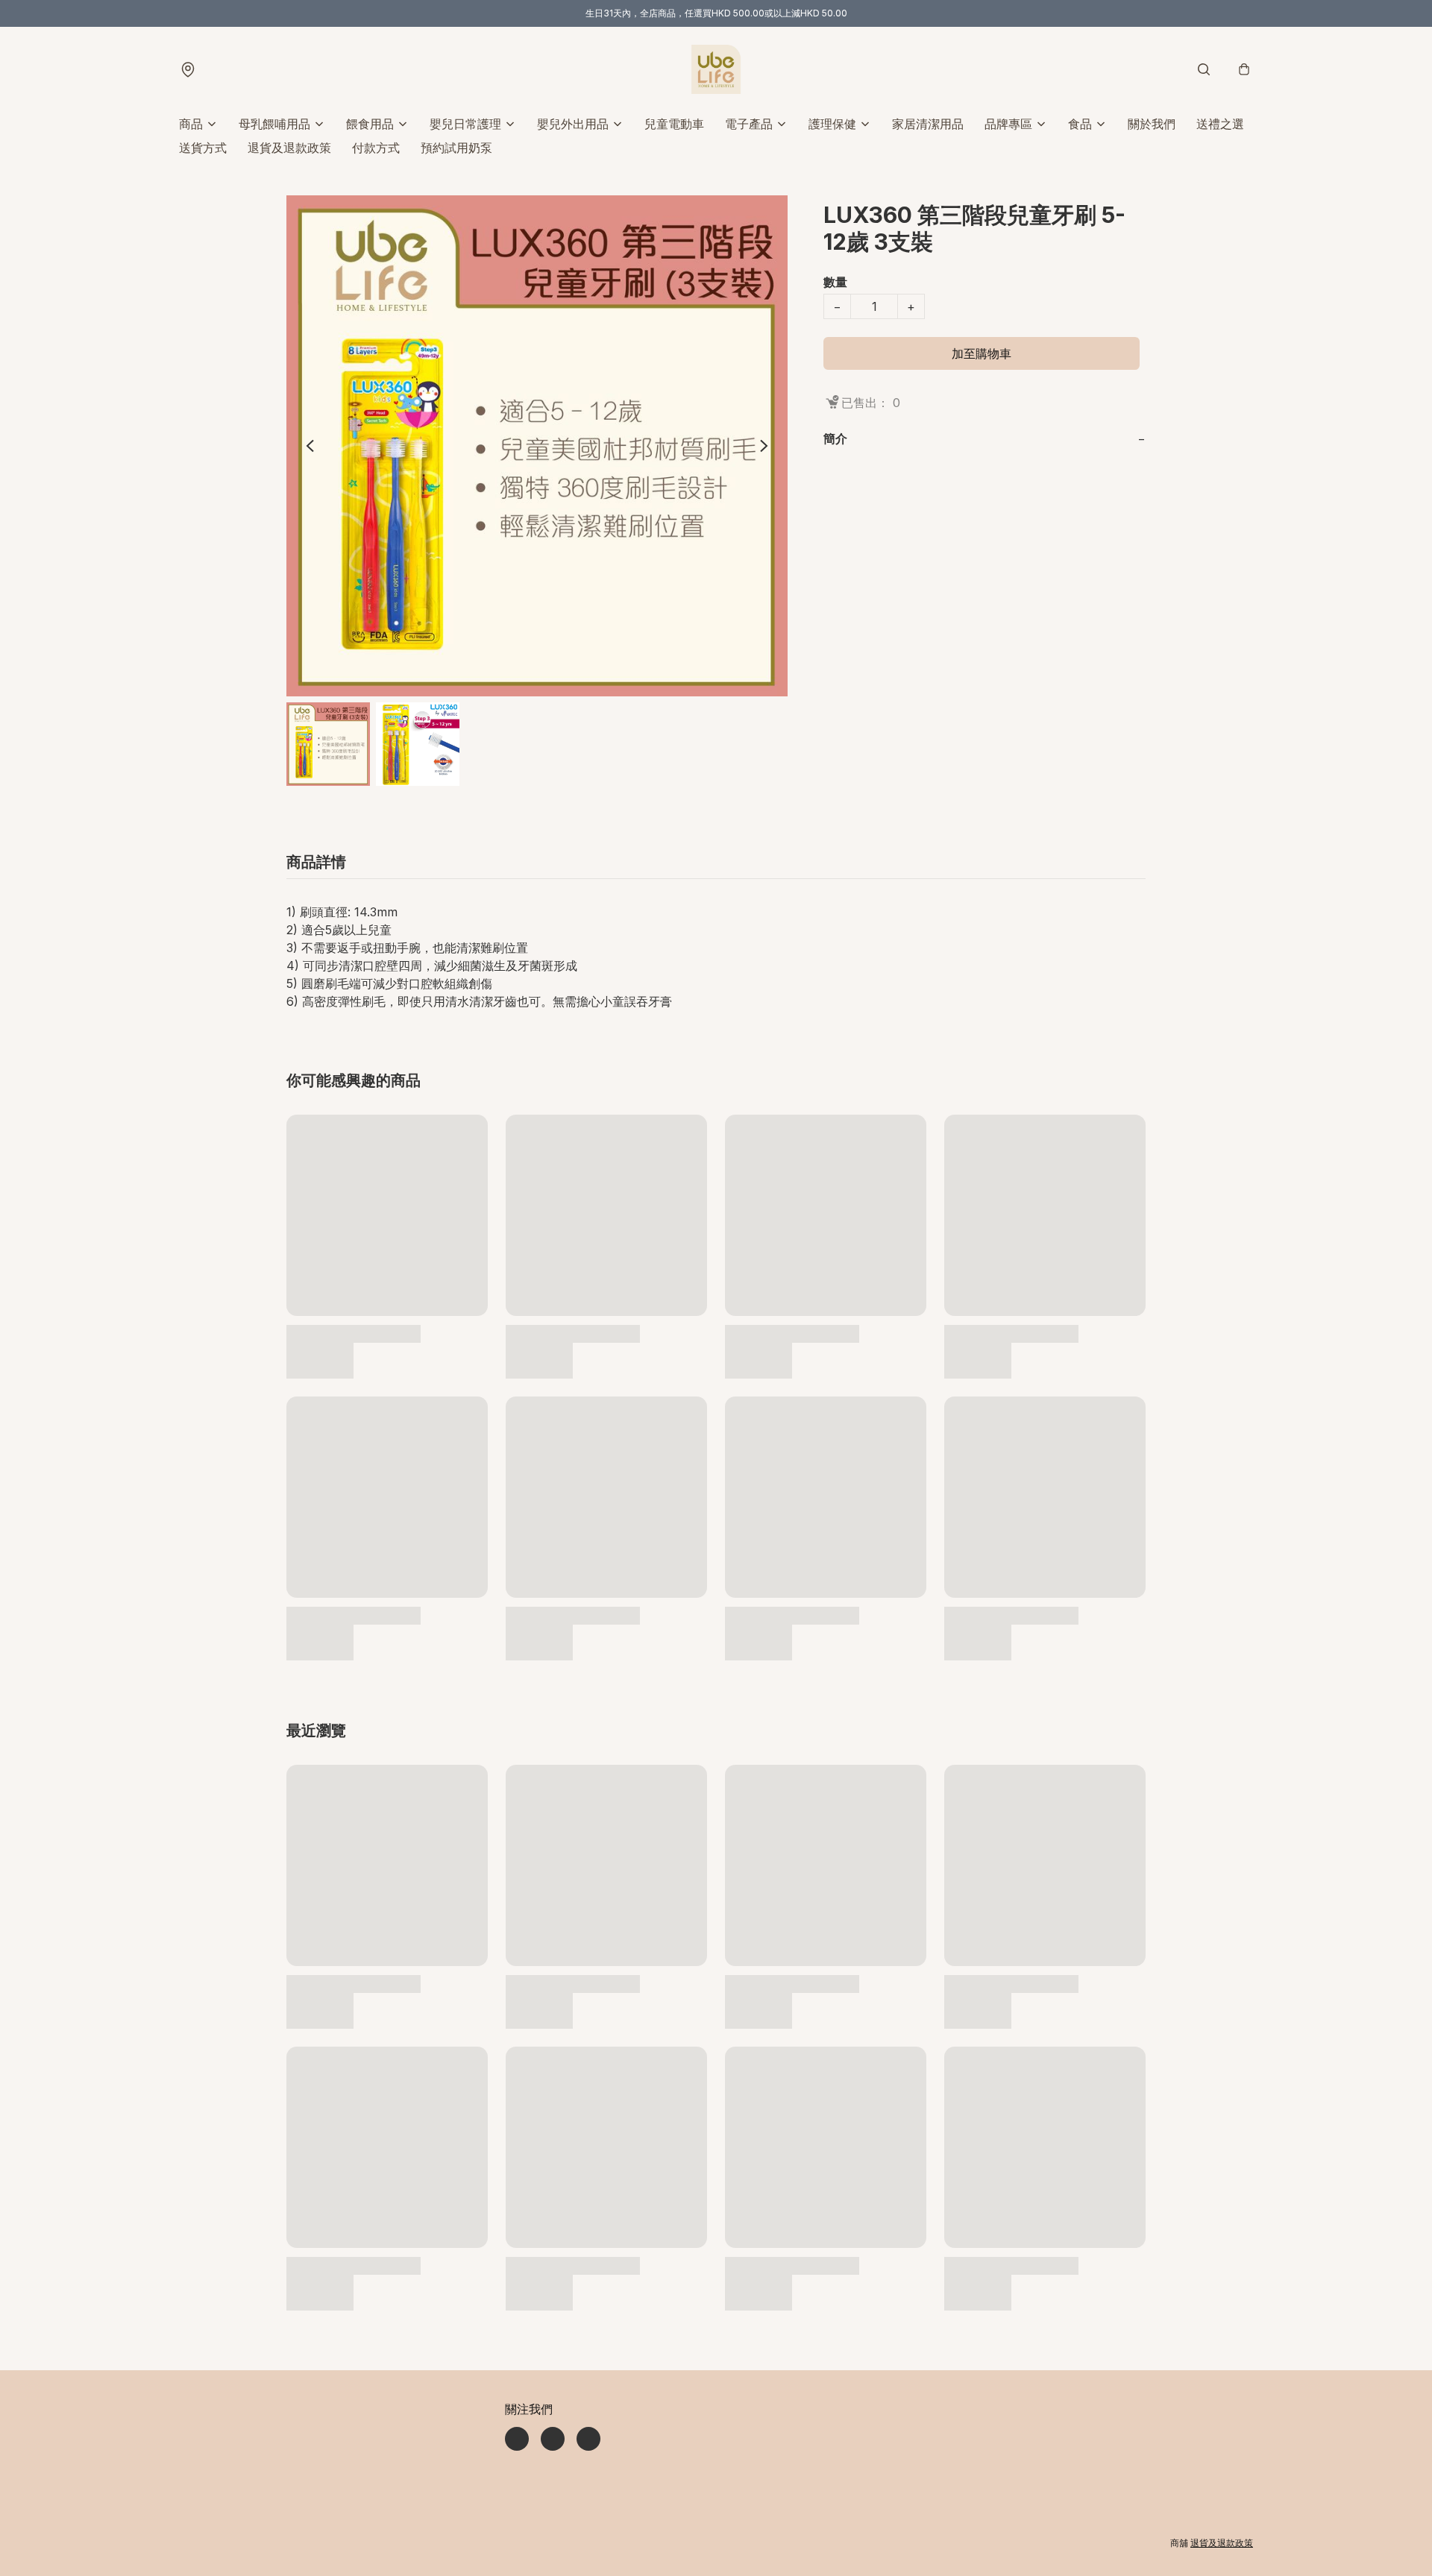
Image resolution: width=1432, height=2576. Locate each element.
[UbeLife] (716, 69)
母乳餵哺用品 (274, 124)
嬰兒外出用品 (573, 124)
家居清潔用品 (928, 124)
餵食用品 (370, 124)
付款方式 (376, 148)
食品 (1080, 124)
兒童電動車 (674, 124)
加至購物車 (982, 353)
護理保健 (832, 124)
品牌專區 (1008, 124)
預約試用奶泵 (456, 148)
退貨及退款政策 (289, 148)
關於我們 (1152, 124)
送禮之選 (1220, 124)
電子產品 (749, 124)
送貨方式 (203, 148)
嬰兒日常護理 (465, 124)
